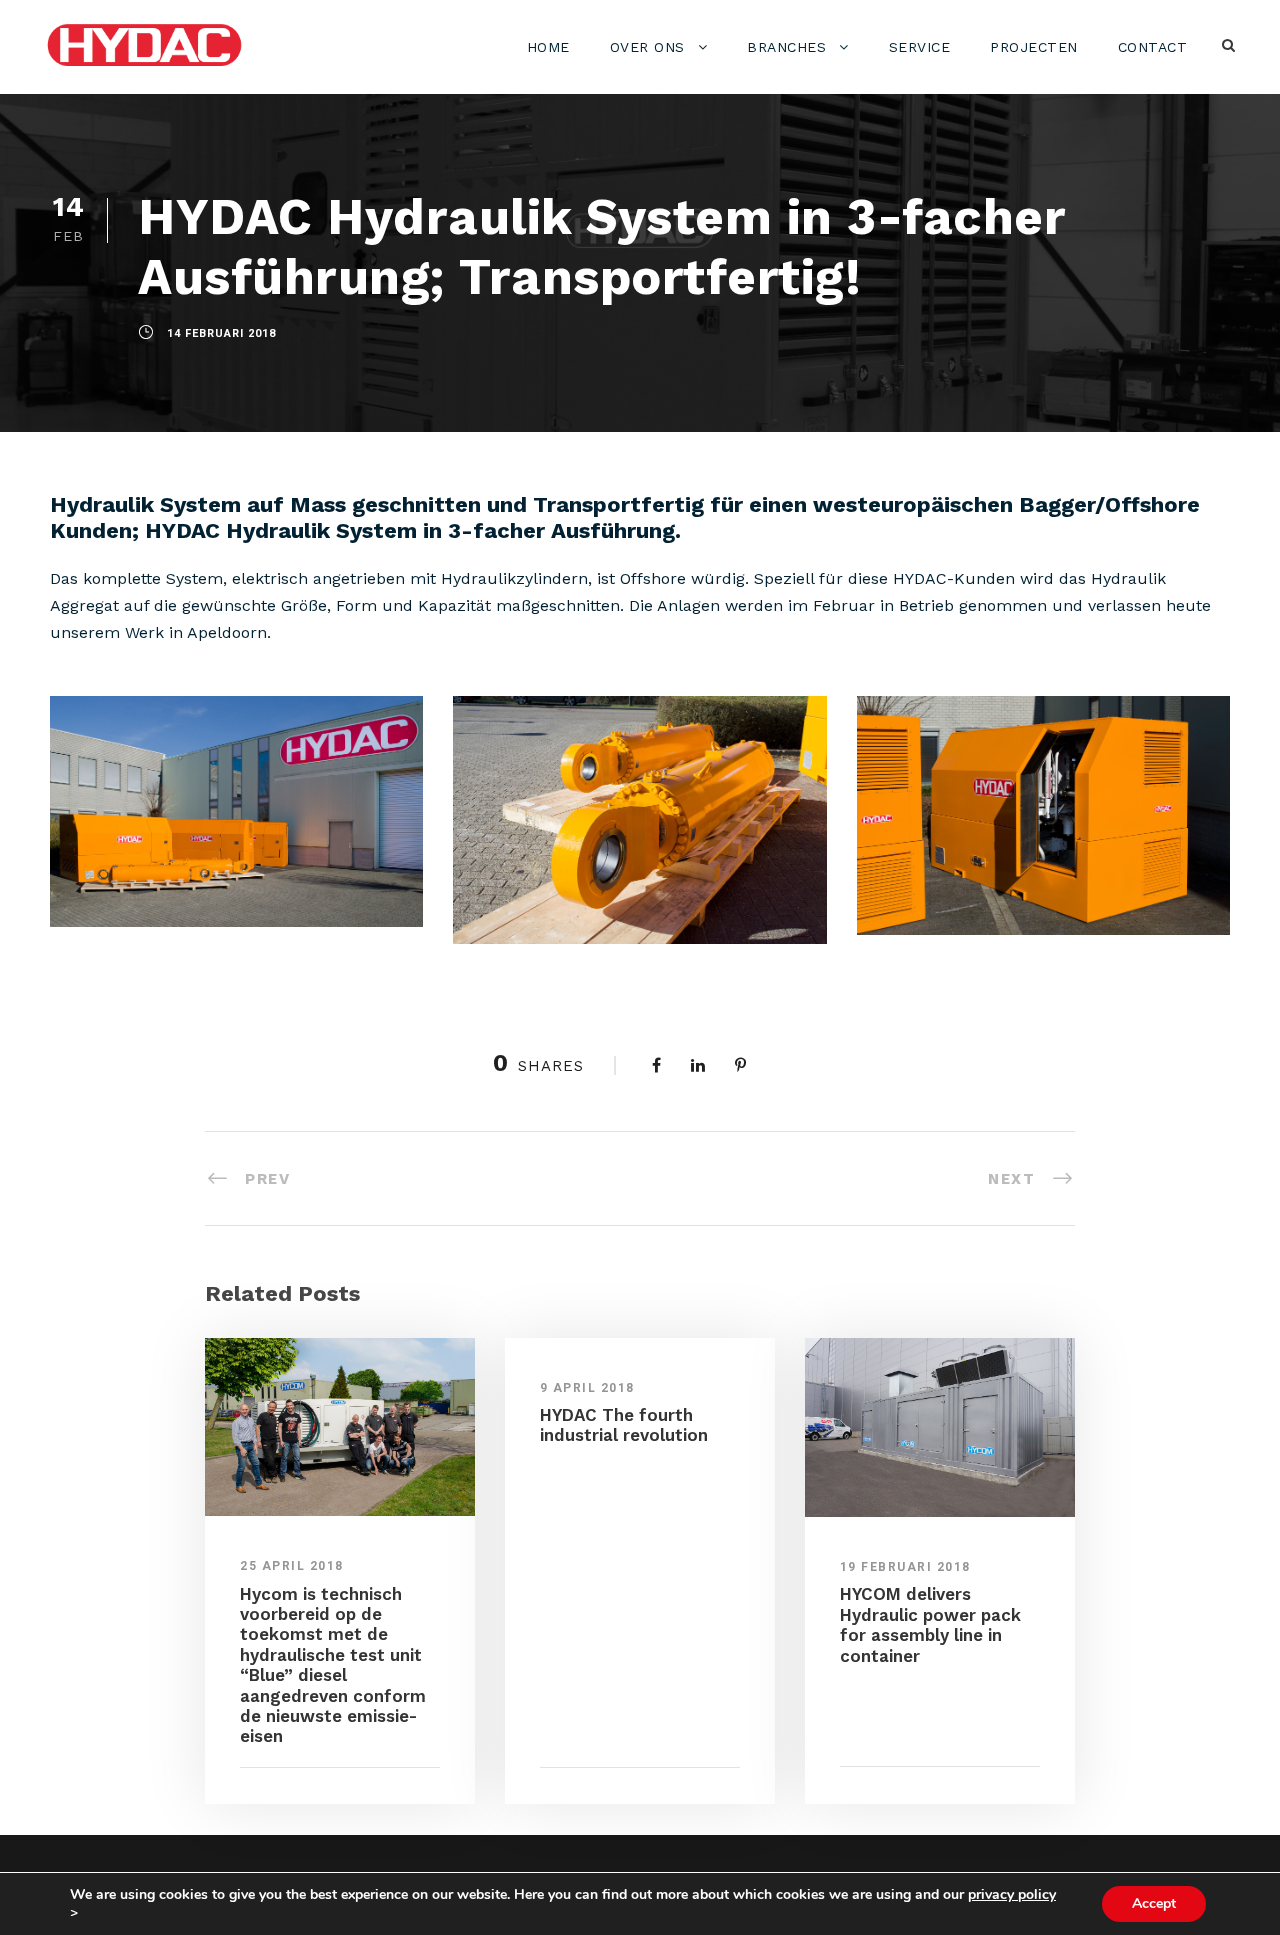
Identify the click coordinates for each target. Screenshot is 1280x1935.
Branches (786, 47)
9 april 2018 (587, 1388)
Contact (1153, 47)
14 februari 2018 (221, 333)
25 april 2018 (292, 1566)
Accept (1154, 1903)
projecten (1034, 47)
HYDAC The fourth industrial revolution (624, 1425)
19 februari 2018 (905, 1567)
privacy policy (1012, 1894)
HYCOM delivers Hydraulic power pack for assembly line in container (930, 1624)
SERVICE (920, 47)
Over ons (647, 47)
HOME (548, 47)
